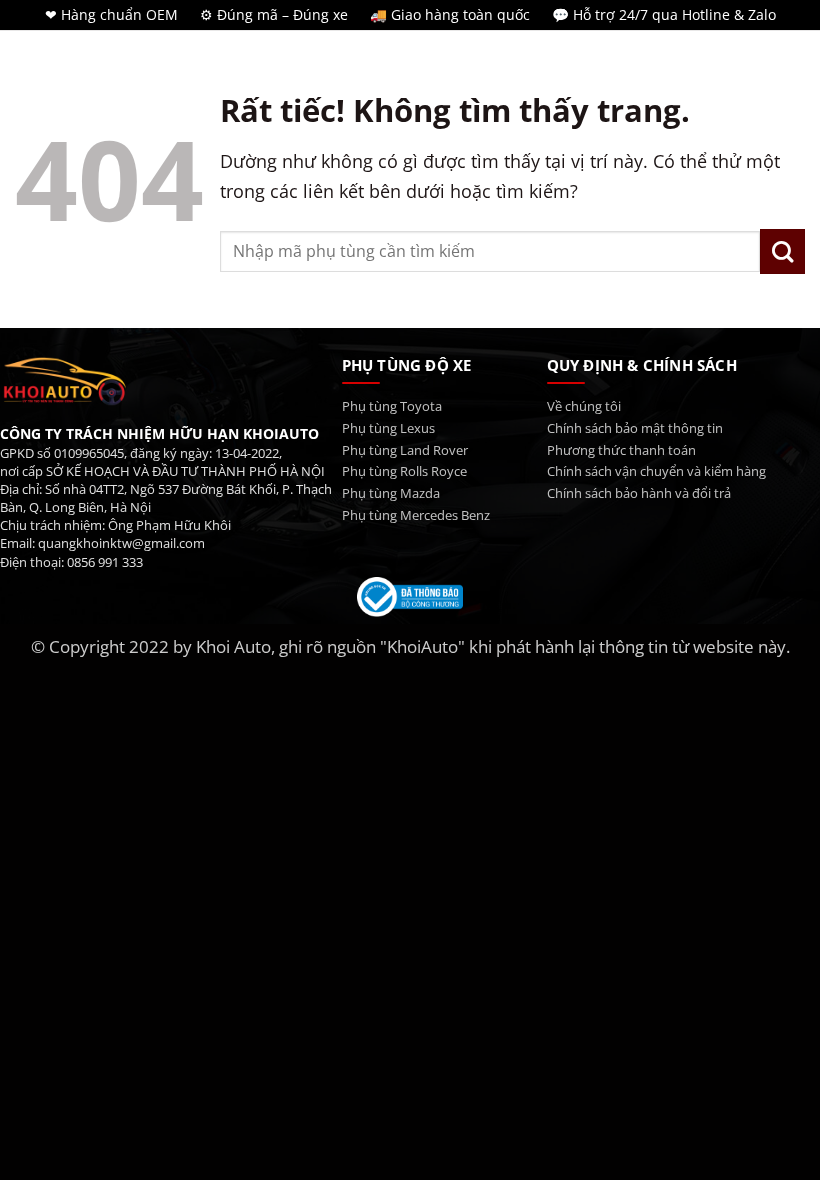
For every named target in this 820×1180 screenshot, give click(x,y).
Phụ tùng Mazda (391, 493)
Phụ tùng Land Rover (405, 450)
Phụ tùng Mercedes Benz (416, 515)
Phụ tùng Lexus (388, 428)
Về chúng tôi (584, 406)
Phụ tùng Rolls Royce (404, 471)
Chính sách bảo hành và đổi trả (639, 493)
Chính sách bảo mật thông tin (635, 428)
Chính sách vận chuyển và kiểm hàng (656, 471)
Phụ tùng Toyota (392, 406)
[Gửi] (782, 251)
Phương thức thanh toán (621, 450)
